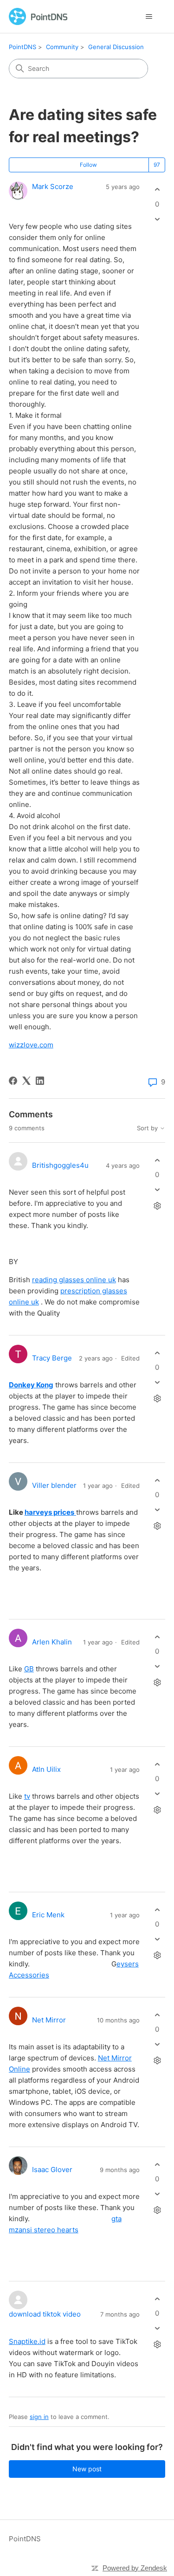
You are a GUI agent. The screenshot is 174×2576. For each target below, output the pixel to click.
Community (62, 47)
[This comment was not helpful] (157, 1190)
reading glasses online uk (74, 1280)
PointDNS (23, 47)
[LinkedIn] (40, 1081)
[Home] (38, 16)
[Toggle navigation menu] (149, 17)
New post (87, 2469)
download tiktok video (45, 2314)
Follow (88, 165)
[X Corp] (26, 1081)
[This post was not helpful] (157, 219)
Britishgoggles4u (60, 1165)
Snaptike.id (27, 2341)
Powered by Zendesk (135, 2568)
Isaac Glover (52, 2170)
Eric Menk (48, 1915)
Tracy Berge (52, 1358)
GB (29, 1669)
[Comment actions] (157, 1206)
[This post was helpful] (157, 190)
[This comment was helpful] (157, 1160)
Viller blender (54, 1485)
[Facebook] (13, 1081)
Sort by (148, 1128)
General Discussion (116, 47)
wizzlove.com (31, 1045)
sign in (39, 2417)
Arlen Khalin (52, 1642)
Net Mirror (49, 2020)
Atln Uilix (46, 1769)
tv (27, 1796)
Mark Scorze (53, 186)
